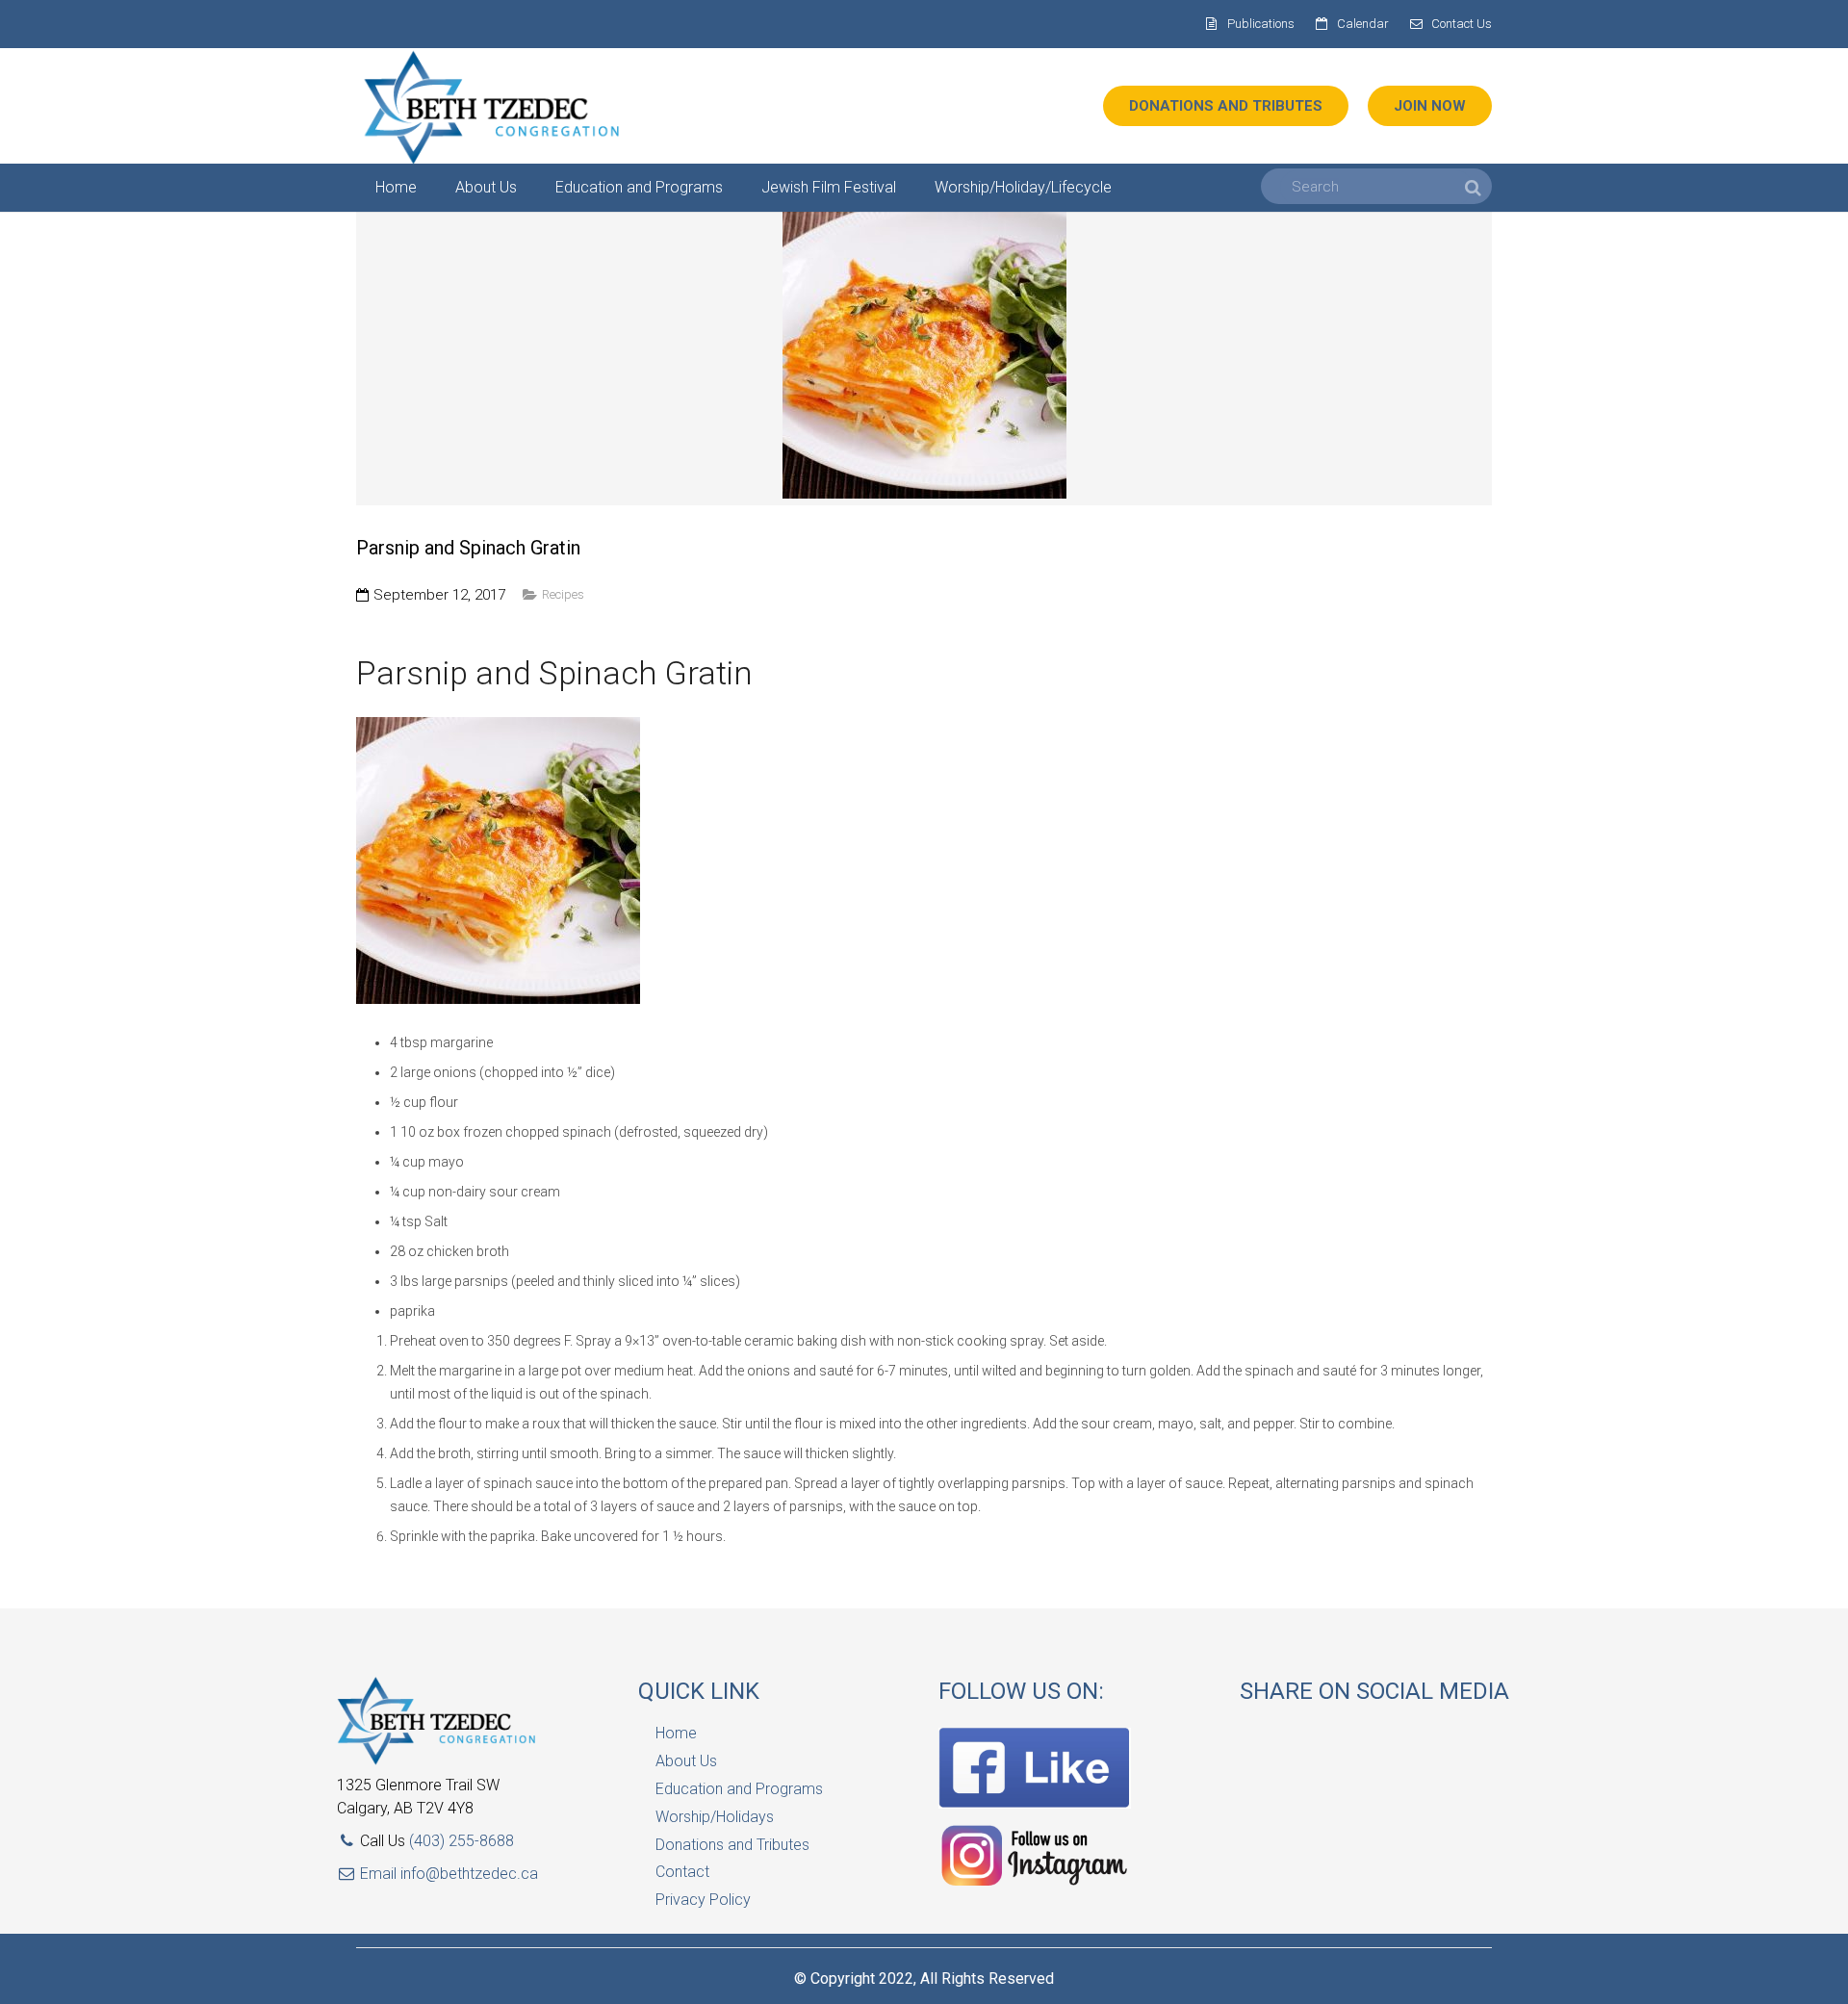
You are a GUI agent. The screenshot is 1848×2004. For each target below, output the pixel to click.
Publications (1261, 24)
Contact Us (1462, 24)
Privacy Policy (703, 1900)
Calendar (1363, 24)
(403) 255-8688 (462, 1841)
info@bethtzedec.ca (469, 1874)
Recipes (563, 594)
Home (676, 1733)
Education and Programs (739, 1789)
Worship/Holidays (715, 1817)
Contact (682, 1872)
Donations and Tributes (732, 1845)
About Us (686, 1761)
